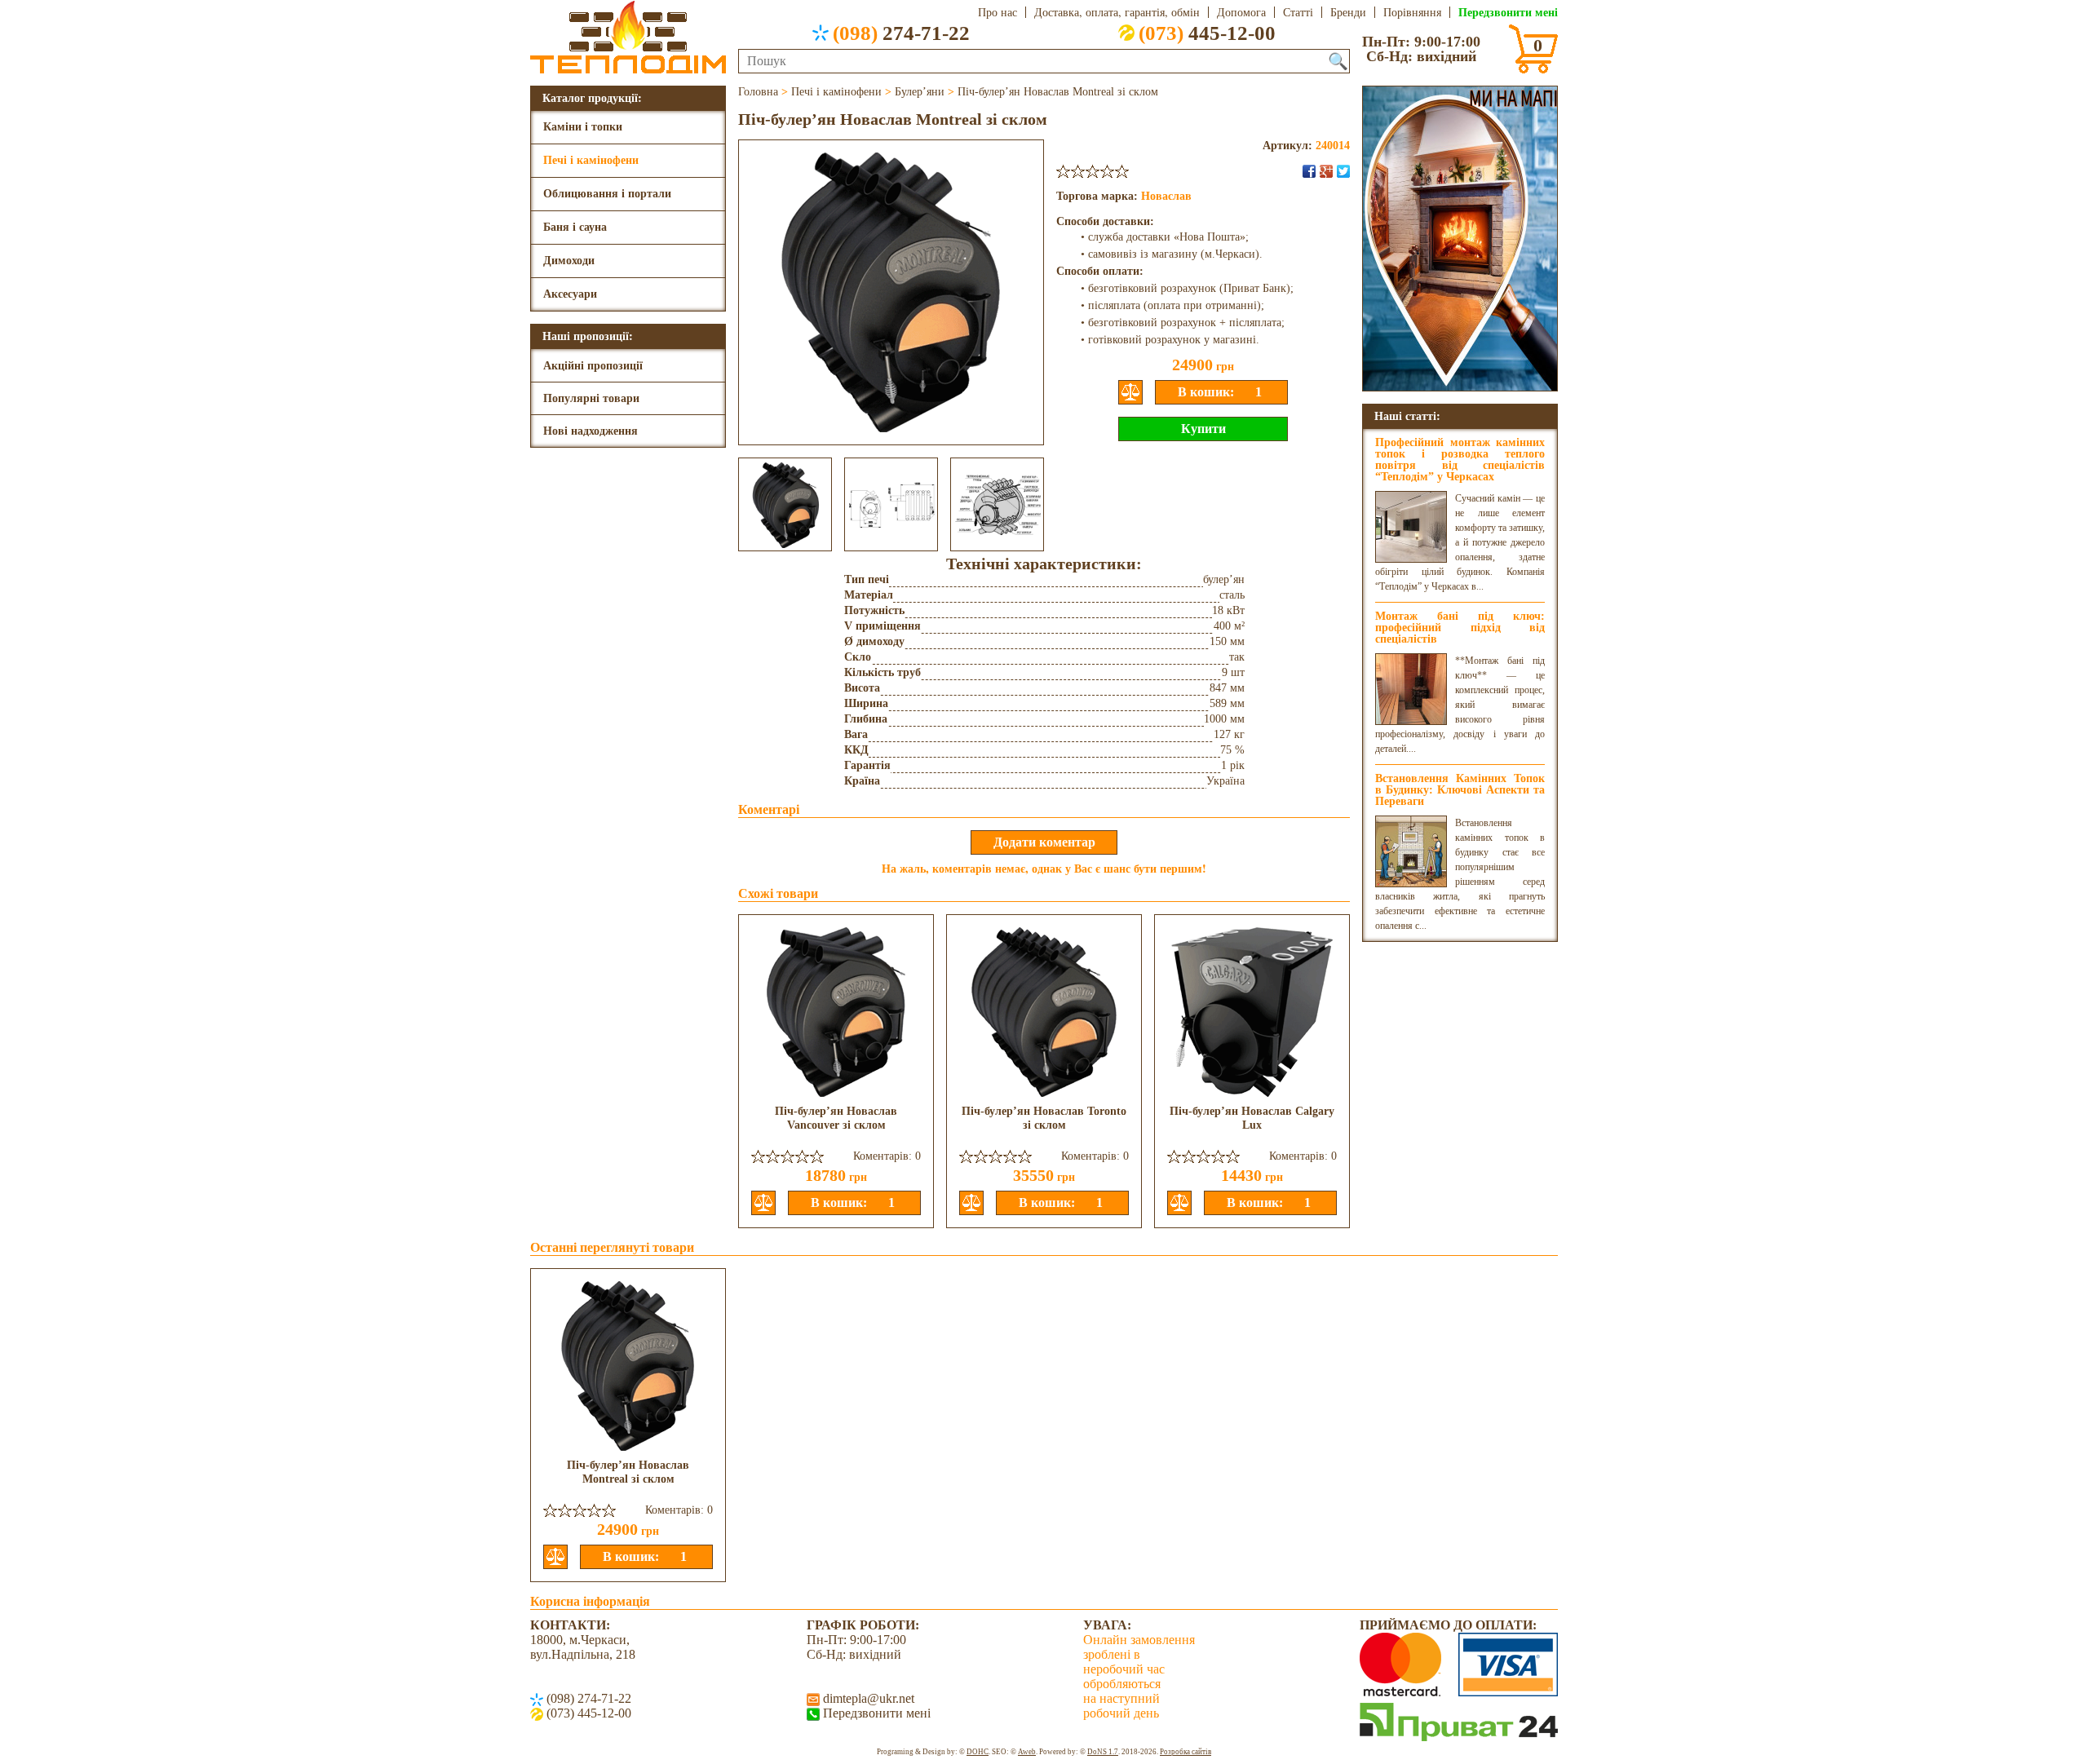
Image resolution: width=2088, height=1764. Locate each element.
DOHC (978, 1752)
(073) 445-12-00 (587, 1713)
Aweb (1027, 1752)
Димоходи (569, 261)
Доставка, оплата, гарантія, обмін (1117, 12)
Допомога (1241, 12)
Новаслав (1166, 196)
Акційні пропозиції (593, 366)
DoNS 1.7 (1103, 1752)
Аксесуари (570, 294)
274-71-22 (901, 33)
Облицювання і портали (607, 194)
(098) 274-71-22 (587, 1698)
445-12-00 (1207, 33)
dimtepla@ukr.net (867, 1698)
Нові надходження (591, 431)
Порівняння (1412, 12)
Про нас (998, 12)
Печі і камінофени (591, 160)
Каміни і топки (583, 127)
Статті (1298, 12)
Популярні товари (591, 398)
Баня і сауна (575, 227)
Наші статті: (1407, 416)
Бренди (1348, 12)
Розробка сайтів (1186, 1752)
